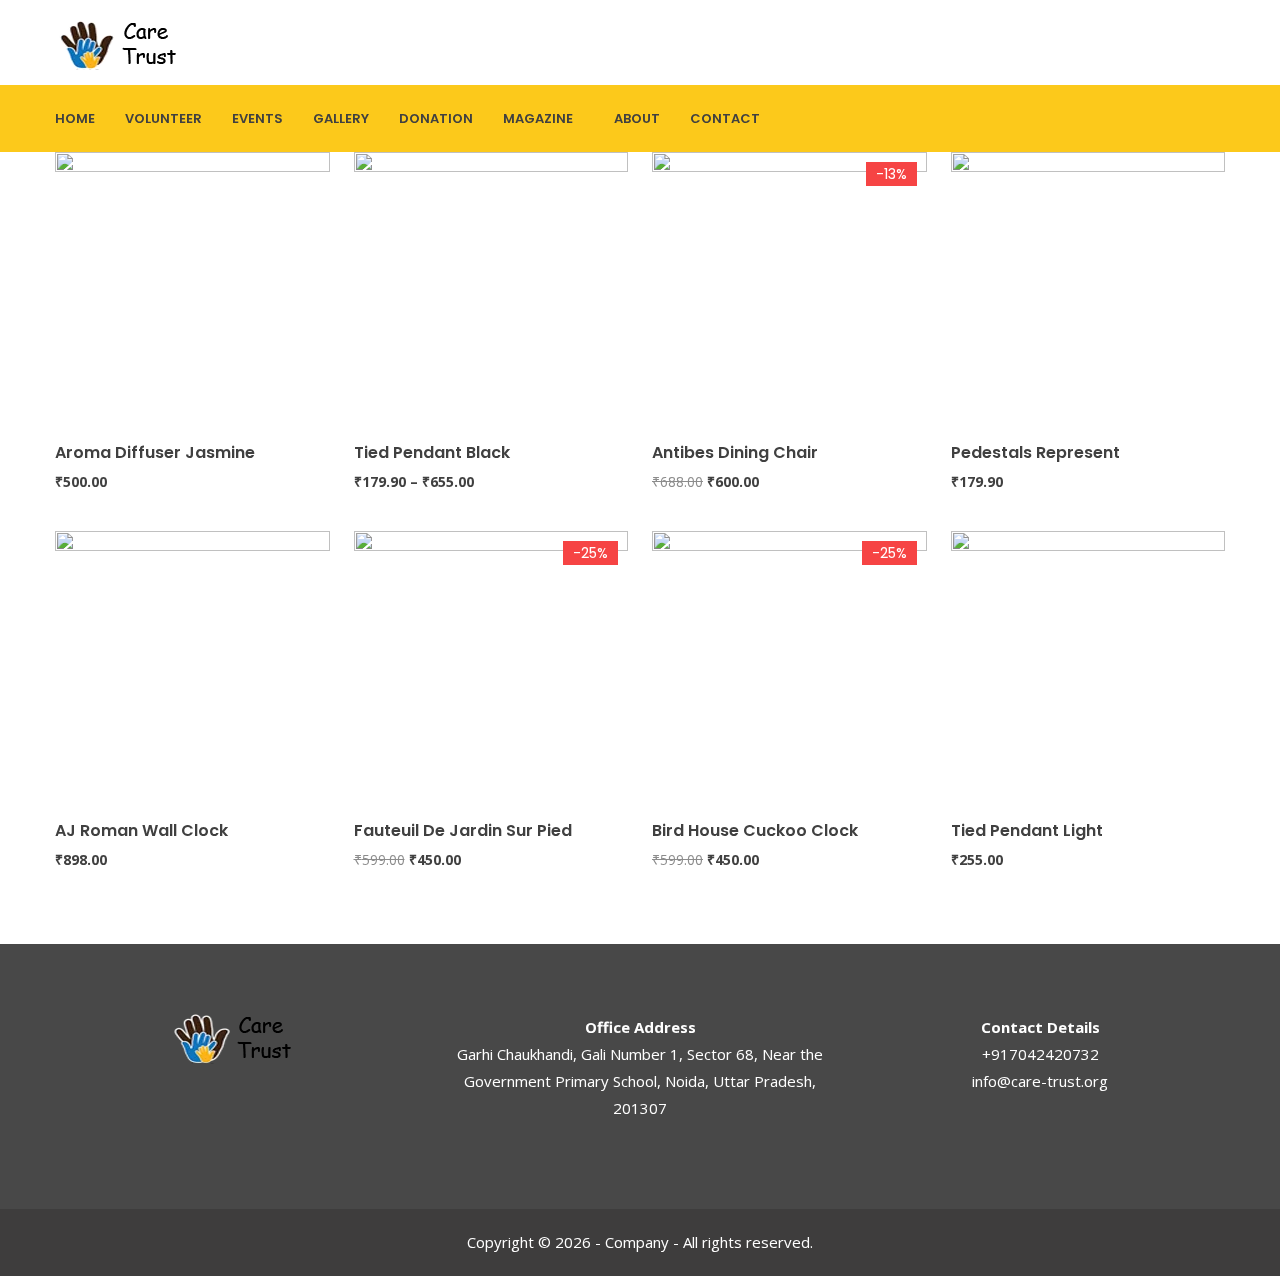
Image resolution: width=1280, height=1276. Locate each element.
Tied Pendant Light (1027, 830)
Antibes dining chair (735, 452)
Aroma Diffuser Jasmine (155, 452)
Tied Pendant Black (432, 452)
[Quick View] (64, 409)
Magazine (538, 118)
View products (363, 332)
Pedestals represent (1035, 452)
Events (257, 118)
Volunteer (163, 118)
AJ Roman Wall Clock (141, 830)
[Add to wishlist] (64, 371)
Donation (436, 118)
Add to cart (64, 332)
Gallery (341, 118)
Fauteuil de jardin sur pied (463, 830)
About (637, 118)
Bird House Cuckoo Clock (755, 830)
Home (75, 118)
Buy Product (661, 332)
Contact (725, 118)
